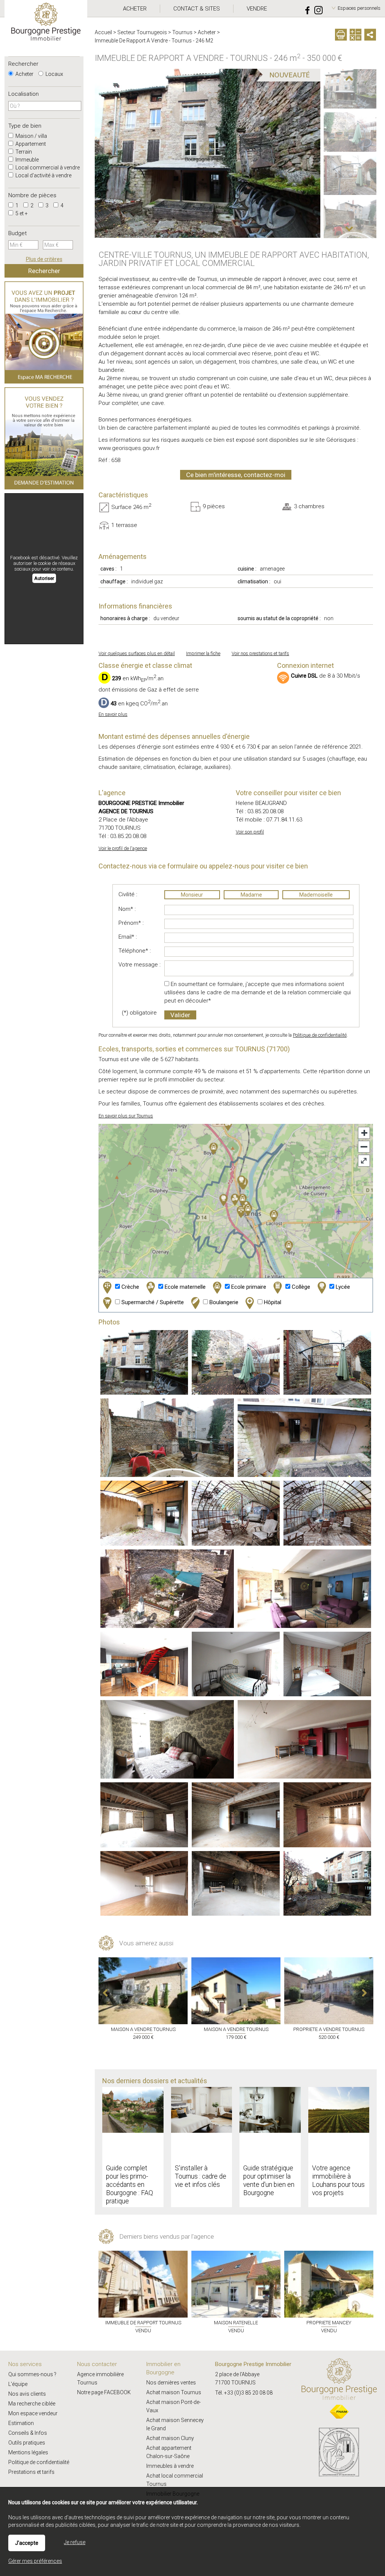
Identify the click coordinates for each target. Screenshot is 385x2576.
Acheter (24, 74)
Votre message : (139, 965)
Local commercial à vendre (47, 168)
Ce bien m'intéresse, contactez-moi (236, 475)
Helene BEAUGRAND (261, 803)
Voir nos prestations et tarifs (260, 653)
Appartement (30, 144)
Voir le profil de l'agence (123, 848)
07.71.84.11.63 (284, 820)
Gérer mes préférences (35, 2561)
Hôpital (272, 1302)
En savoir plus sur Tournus (126, 1116)
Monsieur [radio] (192, 895)
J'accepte (27, 2543)
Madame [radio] (251, 895)
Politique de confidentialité (320, 1035)
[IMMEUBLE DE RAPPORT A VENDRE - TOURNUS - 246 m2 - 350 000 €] (350, 89)
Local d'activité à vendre (43, 175)
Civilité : (128, 894)
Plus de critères (44, 259)
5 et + (21, 213)
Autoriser (44, 578)
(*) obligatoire (139, 1013)
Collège (300, 1287)
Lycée (342, 1287)
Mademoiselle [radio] (316, 895)
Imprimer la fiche (203, 653)
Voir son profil (250, 832)
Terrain (23, 152)
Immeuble (27, 160)
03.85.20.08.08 (128, 836)
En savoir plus (113, 714)
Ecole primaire (248, 1287)
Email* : (128, 937)
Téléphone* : (135, 951)
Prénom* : (131, 923)
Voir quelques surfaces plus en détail (137, 653)
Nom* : (127, 909)
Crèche (130, 1287)
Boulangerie (223, 1302)
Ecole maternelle (184, 1287)
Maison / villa (31, 136)
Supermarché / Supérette (152, 1302)
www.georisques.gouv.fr (129, 448)
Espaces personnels (359, 8)
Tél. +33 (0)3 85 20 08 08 (244, 2393)
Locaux (54, 74)
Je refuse (75, 2542)
